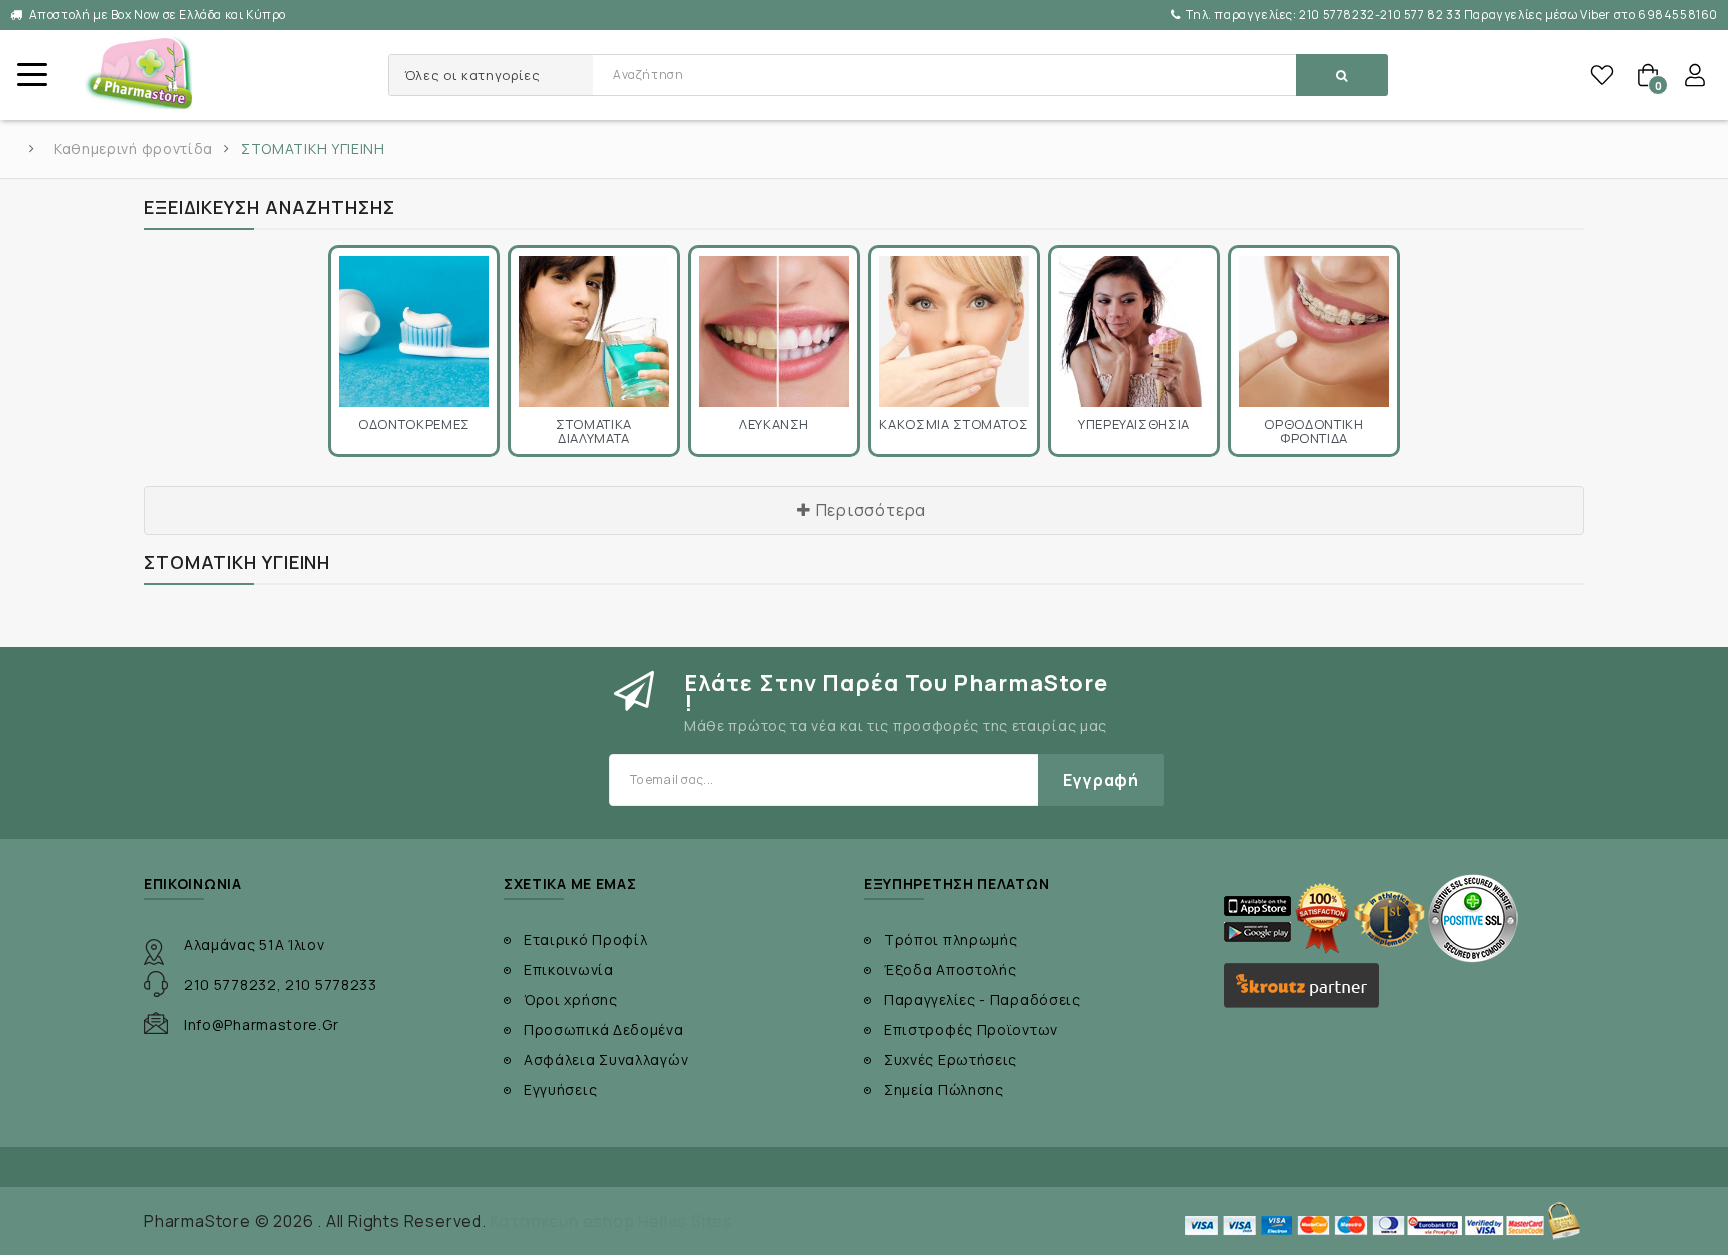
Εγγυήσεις (560, 1089)
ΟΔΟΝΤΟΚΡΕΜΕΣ (414, 424)
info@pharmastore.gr (261, 1024)
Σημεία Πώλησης (944, 1089)
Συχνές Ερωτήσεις (950, 1059)
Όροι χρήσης (571, 999)
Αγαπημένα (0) (1602, 75)
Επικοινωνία (569, 969)
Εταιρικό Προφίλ (586, 939)
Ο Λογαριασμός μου (1695, 75)
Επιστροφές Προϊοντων (971, 1029)
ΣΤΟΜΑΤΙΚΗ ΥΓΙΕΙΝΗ (313, 149)
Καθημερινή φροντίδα (133, 149)
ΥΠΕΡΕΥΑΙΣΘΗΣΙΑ (1134, 424)
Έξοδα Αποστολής (950, 969)
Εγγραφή (1101, 780)
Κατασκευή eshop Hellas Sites (612, 1221)
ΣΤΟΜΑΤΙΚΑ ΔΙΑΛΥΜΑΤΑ (594, 431)
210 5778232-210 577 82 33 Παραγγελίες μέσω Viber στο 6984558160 (1452, 14)
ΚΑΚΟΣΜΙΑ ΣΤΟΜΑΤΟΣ (953, 424)
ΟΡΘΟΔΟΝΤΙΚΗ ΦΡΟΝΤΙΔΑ (1313, 431)
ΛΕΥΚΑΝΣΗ (774, 424)
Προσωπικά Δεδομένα (604, 1029)
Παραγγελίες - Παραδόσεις (982, 999)
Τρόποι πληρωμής (951, 939)
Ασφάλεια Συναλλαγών (606, 1059)
